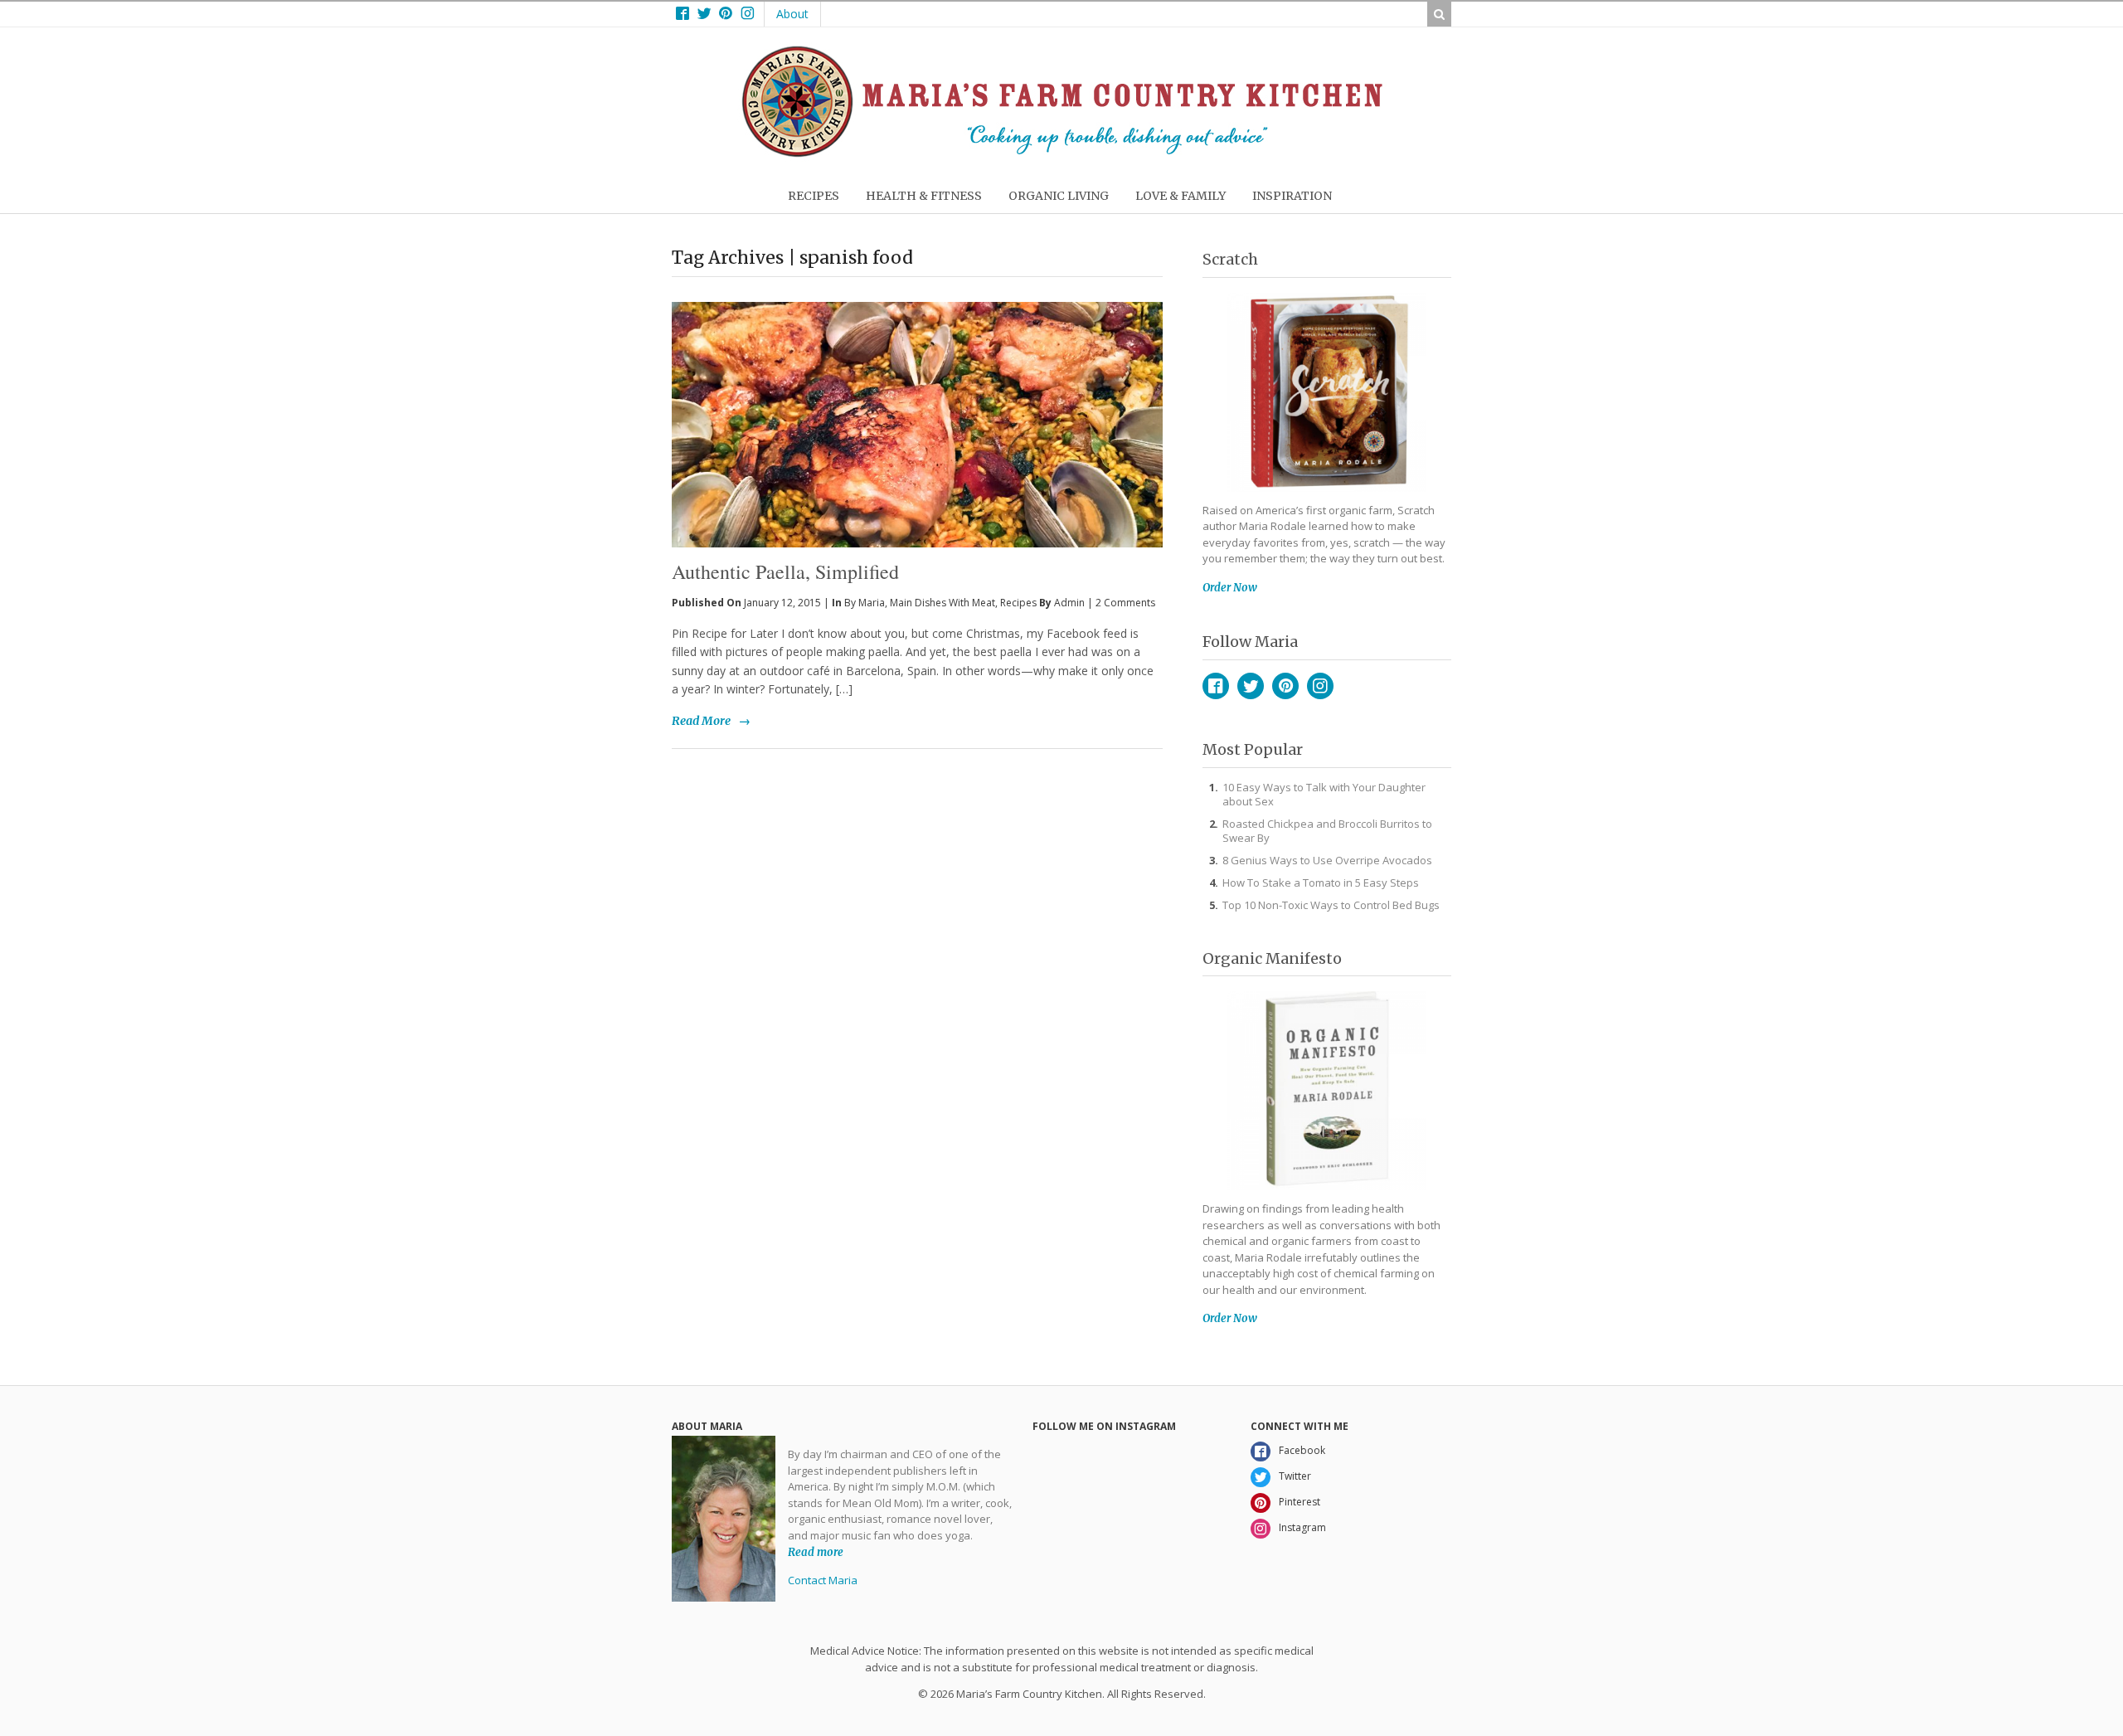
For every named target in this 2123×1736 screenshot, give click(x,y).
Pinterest (1285, 686)
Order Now (1230, 588)
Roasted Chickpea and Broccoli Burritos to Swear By (1327, 831)
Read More (701, 721)
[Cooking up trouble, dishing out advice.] (1062, 153)
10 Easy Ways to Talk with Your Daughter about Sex (1324, 794)
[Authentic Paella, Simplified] (917, 397)
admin (1069, 603)
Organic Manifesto (1272, 958)
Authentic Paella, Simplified (785, 571)
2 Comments (1125, 603)
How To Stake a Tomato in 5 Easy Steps (1321, 883)
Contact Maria (823, 1580)
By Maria (865, 603)
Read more (816, 1551)
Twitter (1251, 686)
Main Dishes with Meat (942, 603)
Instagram (1320, 686)
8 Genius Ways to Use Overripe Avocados (1327, 860)
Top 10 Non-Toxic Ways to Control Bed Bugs (1331, 905)
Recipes (1018, 603)
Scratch (1230, 259)
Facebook (1216, 686)
